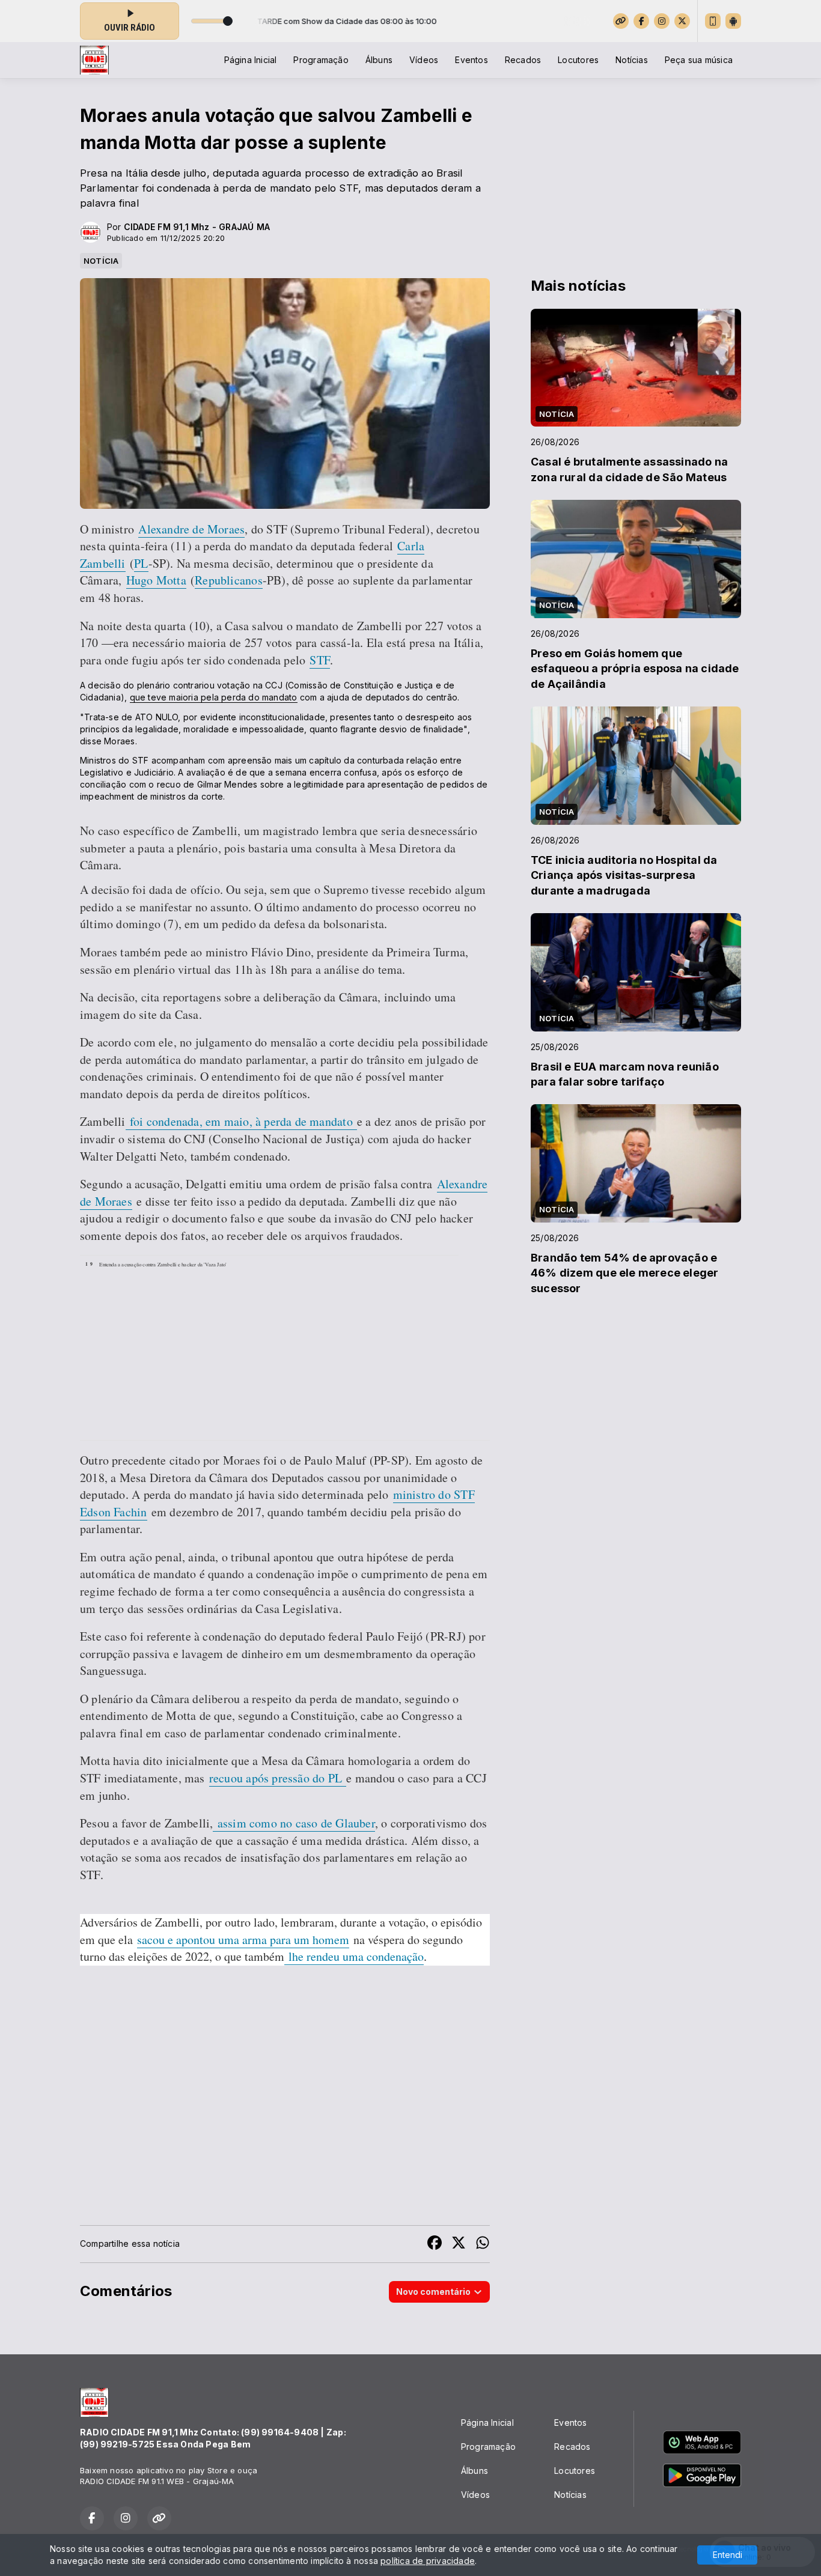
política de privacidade (428, 2561)
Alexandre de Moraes (191, 529)
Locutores (578, 60)
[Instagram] (662, 21)
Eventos (471, 60)
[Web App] (713, 21)
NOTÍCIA (101, 261)
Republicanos (229, 580)
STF (320, 660)
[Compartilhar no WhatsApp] (483, 2244)
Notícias (632, 60)
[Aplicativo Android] (733, 21)
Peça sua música (699, 60)
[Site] (621, 21)
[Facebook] (641, 21)
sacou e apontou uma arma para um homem (243, 1940)
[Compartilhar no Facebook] (435, 2244)
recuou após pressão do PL (278, 1778)
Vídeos (424, 60)
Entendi (728, 2555)
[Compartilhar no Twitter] (459, 2244)
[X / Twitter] (682, 21)
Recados (523, 60)
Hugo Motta (156, 580)
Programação (321, 60)
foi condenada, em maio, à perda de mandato (241, 1121)
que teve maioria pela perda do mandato (214, 697)
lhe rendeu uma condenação (354, 1956)
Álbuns (379, 60)
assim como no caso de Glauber (294, 1823)
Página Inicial (251, 60)
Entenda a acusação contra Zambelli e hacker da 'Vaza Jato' (163, 1264)
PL (141, 563)
